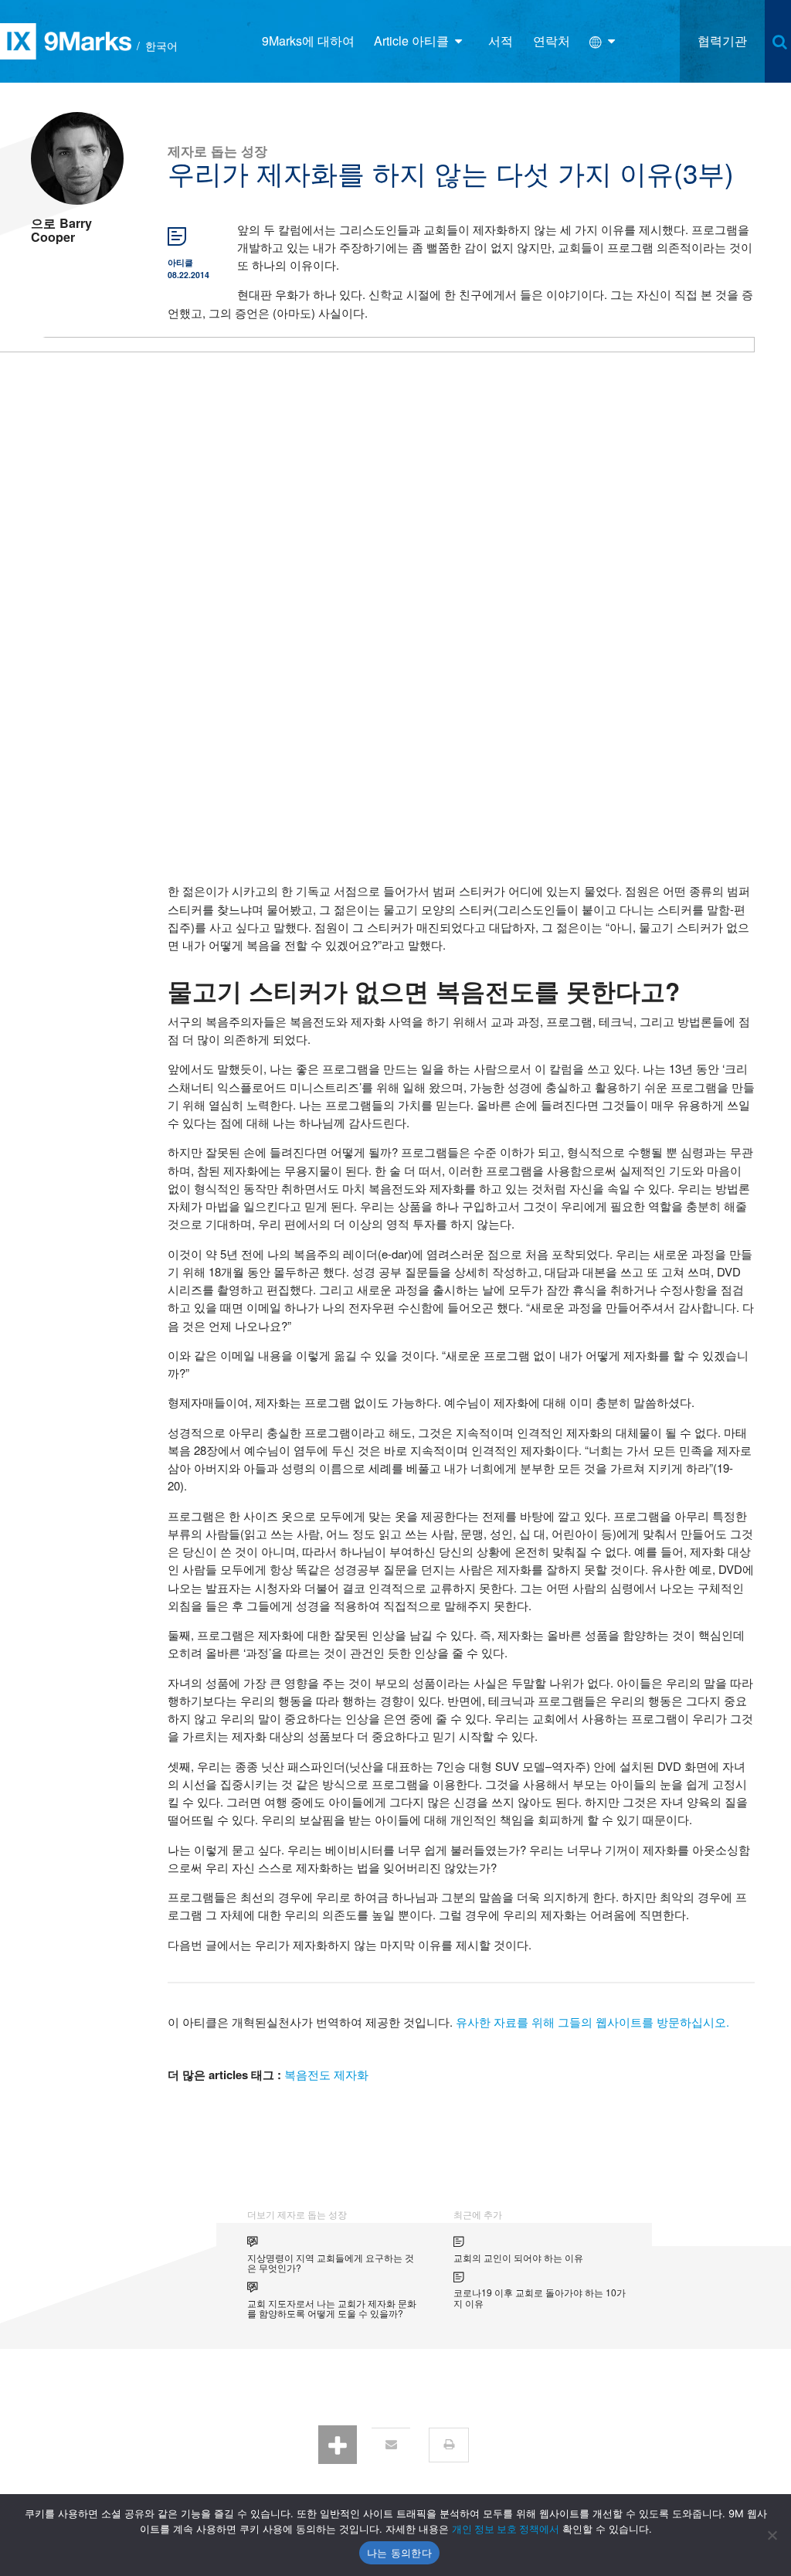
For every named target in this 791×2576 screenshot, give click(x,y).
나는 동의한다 (399, 2553)
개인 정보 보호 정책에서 (506, 2529)
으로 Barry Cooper (61, 230)
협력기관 (722, 41)
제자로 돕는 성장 (217, 150)
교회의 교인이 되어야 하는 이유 (518, 2257)
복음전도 (307, 2074)
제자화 (351, 2074)
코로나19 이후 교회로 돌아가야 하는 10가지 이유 (540, 2297)
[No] (772, 2535)
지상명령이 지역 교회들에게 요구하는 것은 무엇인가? (331, 2263)
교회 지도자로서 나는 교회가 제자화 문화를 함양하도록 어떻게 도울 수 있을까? (332, 2308)
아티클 (180, 262)
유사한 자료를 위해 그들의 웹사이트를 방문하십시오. (592, 2022)
